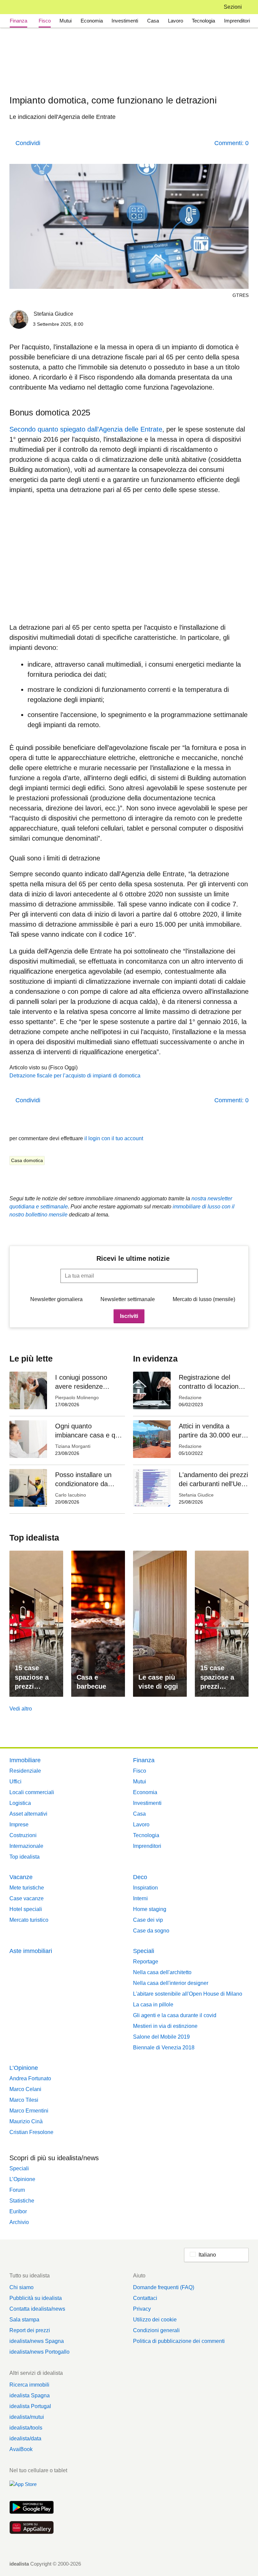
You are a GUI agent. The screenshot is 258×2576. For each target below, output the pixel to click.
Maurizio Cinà (26, 2121)
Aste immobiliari (31, 1951)
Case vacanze (27, 1898)
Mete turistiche (27, 1888)
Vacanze (21, 1877)
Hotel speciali (26, 1909)
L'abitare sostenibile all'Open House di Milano (188, 1994)
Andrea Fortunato (30, 2078)
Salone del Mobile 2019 (161, 2037)
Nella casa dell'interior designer (171, 1983)
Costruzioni (23, 1835)
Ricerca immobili (29, 2385)
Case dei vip (148, 1920)
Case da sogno (151, 1931)
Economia (92, 21)
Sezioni (233, 7)
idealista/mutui (27, 2417)
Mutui (66, 21)
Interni (140, 1898)
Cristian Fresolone (31, 2132)
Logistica (20, 1803)
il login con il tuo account (114, 1138)
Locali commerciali (32, 1792)
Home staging (150, 1909)
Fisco (45, 21)
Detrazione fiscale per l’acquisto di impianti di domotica (75, 1076)
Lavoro (176, 21)
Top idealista (25, 1857)
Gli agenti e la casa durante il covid (175, 2015)
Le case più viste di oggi (158, 1682)
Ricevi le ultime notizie (133, 1258)
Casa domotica (27, 1160)
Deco (140, 1877)
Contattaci (145, 2298)
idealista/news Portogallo (39, 2352)
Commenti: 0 (231, 143)
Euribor (18, 2211)
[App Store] (32, 2488)
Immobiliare (25, 1760)
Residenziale (25, 1771)
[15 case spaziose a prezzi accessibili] (36, 1624)
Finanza (18, 21)
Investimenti (125, 21)
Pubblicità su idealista (36, 2298)
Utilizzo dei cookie (155, 2320)
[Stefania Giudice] (19, 321)
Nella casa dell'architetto (162, 1972)
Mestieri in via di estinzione (165, 2026)
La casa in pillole (153, 2005)
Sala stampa (24, 2320)
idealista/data (25, 2438)
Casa (153, 21)
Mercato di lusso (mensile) (204, 1299)
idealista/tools (26, 2428)
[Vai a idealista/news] (18, 7)
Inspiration (145, 1888)
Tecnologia (203, 21)
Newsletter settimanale (128, 1299)
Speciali (144, 1951)
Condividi (28, 143)
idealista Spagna (30, 2395)
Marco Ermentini (29, 2111)
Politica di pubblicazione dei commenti (179, 2341)
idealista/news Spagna (37, 2341)
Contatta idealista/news (37, 2309)
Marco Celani (25, 2089)
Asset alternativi (28, 1814)
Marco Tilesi (24, 2100)
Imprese (19, 1825)
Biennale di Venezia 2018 (164, 2048)
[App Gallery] (32, 2528)
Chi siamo (21, 2287)
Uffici (15, 1782)
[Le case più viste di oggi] (160, 1624)
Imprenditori (237, 21)
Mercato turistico (29, 1920)
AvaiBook (21, 2449)
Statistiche (22, 2201)
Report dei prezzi (30, 2330)
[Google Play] (32, 2508)
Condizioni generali (156, 2330)
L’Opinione (24, 2068)
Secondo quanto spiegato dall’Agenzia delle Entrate (86, 429)
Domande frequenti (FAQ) (164, 2287)
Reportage (146, 1962)
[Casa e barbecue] (98, 1624)
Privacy (142, 2309)
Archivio (19, 2222)
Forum (17, 2190)
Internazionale (26, 1846)
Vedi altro (21, 1709)
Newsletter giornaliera (56, 1299)
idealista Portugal (30, 2406)
